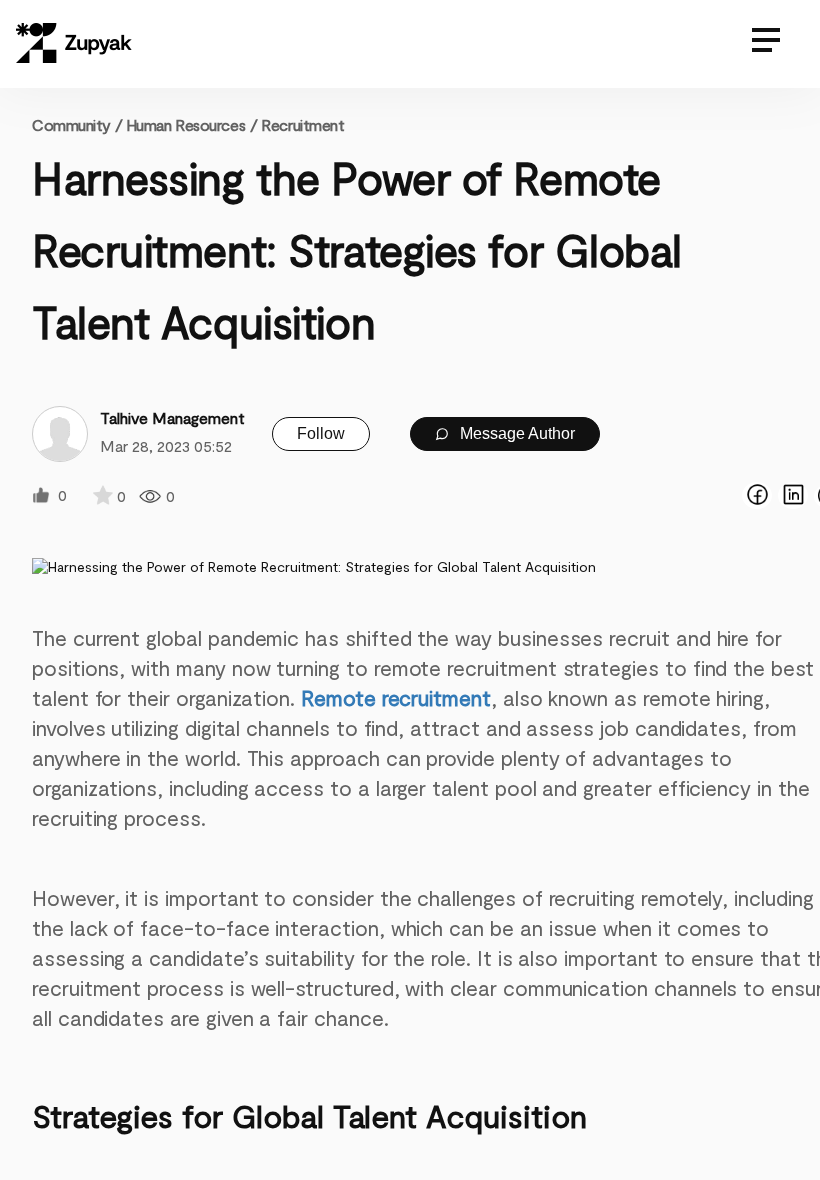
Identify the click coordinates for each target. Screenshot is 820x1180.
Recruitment (302, 124)
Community (77, 124)
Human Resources (185, 124)
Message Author (515, 433)
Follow (321, 433)
